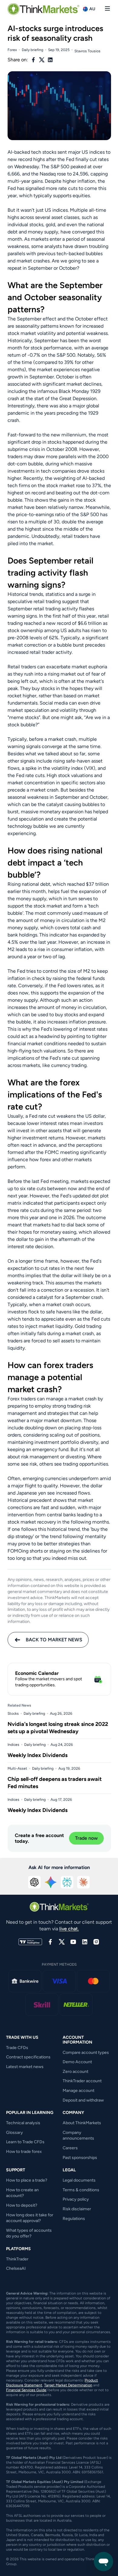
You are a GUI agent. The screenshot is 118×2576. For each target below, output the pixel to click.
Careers (70, 2148)
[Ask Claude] (84, 1882)
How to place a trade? (27, 2180)
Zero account (75, 2072)
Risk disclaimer (77, 2209)
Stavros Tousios (87, 51)
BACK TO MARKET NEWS (54, 1640)
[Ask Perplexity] (67, 1882)
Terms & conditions (81, 2190)
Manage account (79, 2091)
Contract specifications (28, 2057)
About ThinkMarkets (82, 2123)
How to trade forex (24, 2152)
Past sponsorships (80, 2158)
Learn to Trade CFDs (25, 2142)
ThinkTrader (17, 2259)
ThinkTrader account (82, 2081)
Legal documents (79, 2180)
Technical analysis (23, 2123)
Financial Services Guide (26, 2390)
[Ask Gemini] (51, 1882)
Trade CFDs (17, 2048)
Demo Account (77, 2062)
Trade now (86, 1838)
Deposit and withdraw (83, 2100)
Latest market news (25, 2067)
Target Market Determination (68, 2385)
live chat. (69, 1929)
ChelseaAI (16, 2268)
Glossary (15, 2133)
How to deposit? (22, 2205)
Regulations (74, 2219)
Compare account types (86, 2052)
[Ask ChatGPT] (34, 1882)
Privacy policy (76, 2199)
